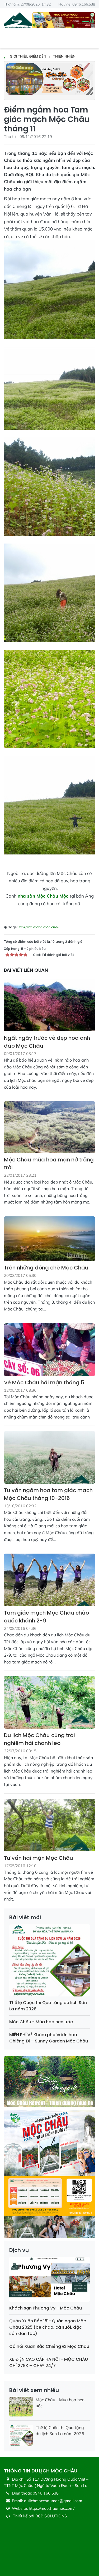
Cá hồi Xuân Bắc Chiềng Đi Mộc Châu (49, 2346)
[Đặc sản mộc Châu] (63, 20)
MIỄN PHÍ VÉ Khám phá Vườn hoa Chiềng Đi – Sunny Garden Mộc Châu (49, 2038)
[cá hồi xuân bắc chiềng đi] (49, 78)
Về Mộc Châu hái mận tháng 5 (44, 1382)
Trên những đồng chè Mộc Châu (46, 1268)
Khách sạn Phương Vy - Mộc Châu (46, 2308)
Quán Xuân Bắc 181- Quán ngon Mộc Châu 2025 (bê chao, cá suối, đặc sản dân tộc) (48, 2327)
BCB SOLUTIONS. (51, 2516)
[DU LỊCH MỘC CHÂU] (18, 21)
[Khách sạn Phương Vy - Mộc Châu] (49, 2280)
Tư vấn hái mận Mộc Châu (39, 1858)
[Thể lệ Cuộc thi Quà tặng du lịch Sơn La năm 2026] (49, 1961)
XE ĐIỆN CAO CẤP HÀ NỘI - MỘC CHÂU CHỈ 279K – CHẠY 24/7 (49, 2362)
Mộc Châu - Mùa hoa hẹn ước (41, 2022)
